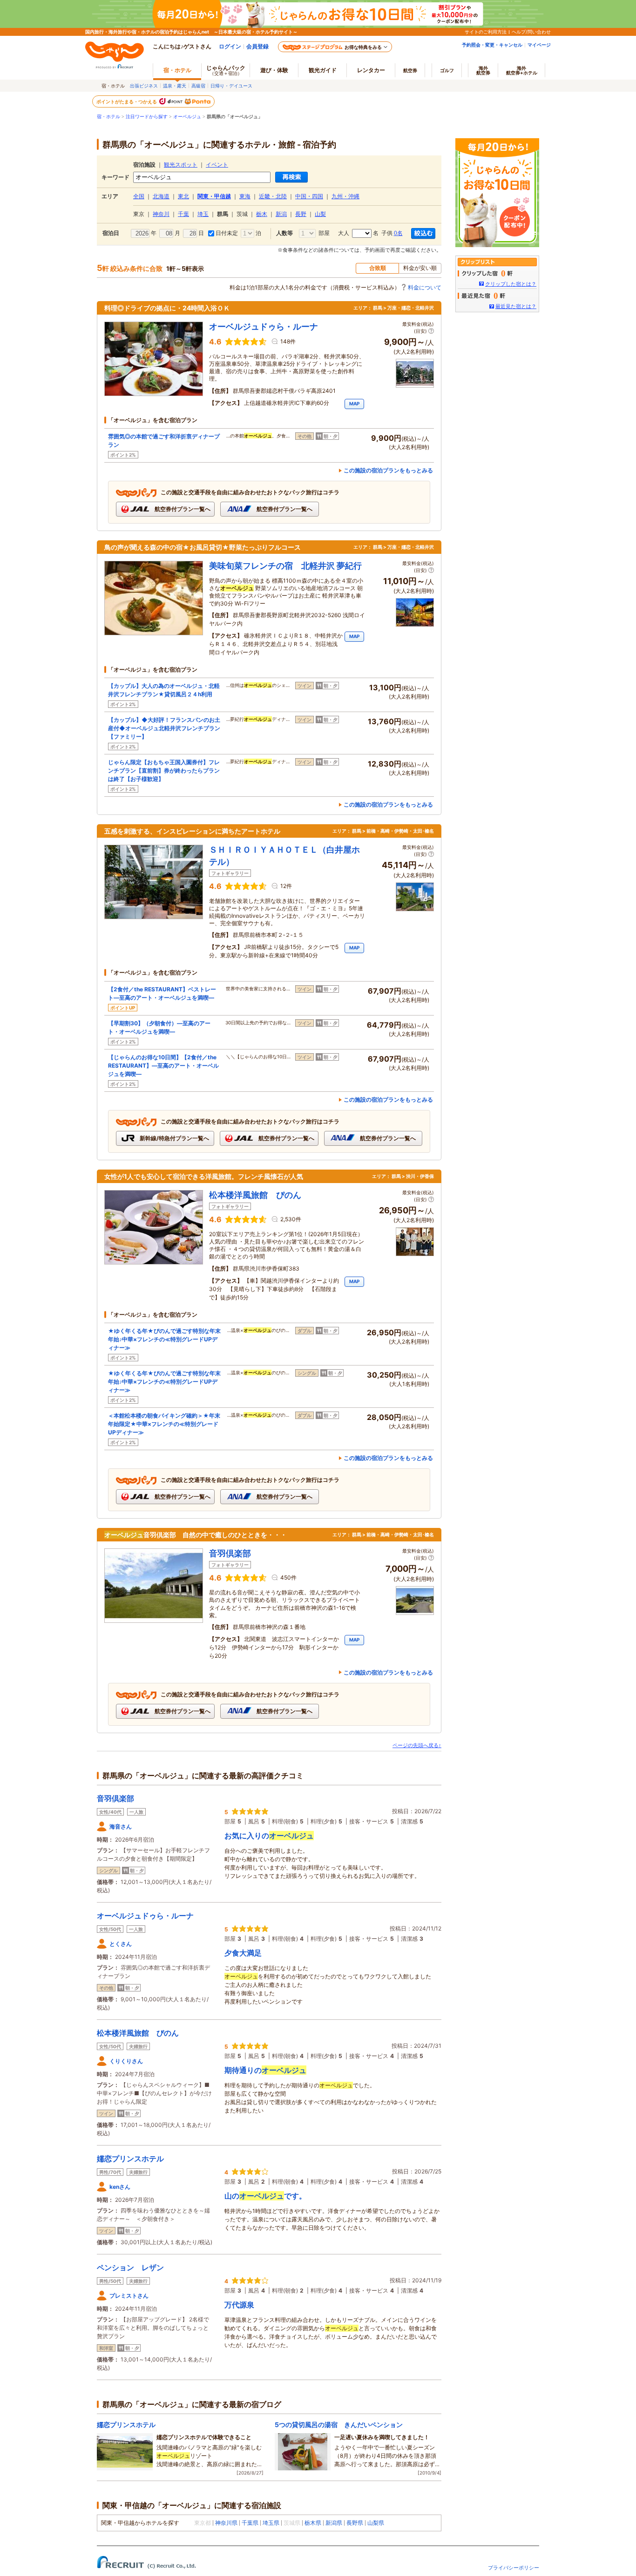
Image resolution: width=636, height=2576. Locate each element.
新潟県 (334, 2523)
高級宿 (198, 86)
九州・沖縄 (345, 196)
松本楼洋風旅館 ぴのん (138, 2033)
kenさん (120, 2187)
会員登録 (257, 46)
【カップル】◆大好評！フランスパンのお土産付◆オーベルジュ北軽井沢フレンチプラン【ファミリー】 (164, 728)
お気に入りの (269, 1836)
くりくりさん (126, 2061)
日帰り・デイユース (231, 86)
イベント (217, 165)
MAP (354, 404)
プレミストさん (129, 2296)
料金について (425, 287)
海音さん (121, 1826)
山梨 (320, 214)
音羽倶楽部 (115, 1798)
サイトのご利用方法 (486, 32)
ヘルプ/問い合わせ (531, 32)
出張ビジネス (144, 86)
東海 (245, 196)
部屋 (323, 233)
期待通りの (265, 2070)
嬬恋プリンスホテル (130, 2159)
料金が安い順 (420, 268)
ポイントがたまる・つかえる (127, 101)
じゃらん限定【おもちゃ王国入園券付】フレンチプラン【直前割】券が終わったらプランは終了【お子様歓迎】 (164, 770)
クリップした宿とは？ (511, 284)
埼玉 (203, 214)
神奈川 (161, 214)
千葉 (183, 214)
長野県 (355, 2523)
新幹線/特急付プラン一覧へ (174, 1138)
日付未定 (226, 233)
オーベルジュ (187, 117)
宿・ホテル (108, 117)
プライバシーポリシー (514, 2568)
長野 (301, 214)
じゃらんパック (226, 70)
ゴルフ (447, 70)
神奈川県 (226, 2523)
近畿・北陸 (273, 196)
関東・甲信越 (214, 196)
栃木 (262, 214)
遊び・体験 (274, 70)
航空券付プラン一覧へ (182, 509)
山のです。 (265, 2196)
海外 (483, 70)
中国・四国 (309, 196)
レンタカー (371, 70)
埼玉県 (271, 2523)
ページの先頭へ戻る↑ (417, 1745)
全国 (139, 196)
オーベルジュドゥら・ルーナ (145, 1916)
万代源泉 (239, 2305)
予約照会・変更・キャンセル (492, 45)
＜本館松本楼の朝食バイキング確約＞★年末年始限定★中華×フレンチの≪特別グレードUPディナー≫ (164, 1424)
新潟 (281, 214)
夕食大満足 (243, 1953)
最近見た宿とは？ (516, 306)
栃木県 (313, 2523)
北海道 (161, 196)
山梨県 (376, 2523)
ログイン (230, 46)
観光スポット (181, 165)
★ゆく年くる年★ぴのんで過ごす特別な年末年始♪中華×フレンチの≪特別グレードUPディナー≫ (164, 1339)
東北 (183, 196)
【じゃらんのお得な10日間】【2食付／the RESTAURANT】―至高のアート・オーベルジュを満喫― (163, 1066)
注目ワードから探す (147, 117)
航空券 (410, 70)
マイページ (539, 45)
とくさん (121, 1944)
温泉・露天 (175, 86)
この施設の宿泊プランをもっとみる (388, 470)
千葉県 (250, 2523)
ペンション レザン (130, 2267)
